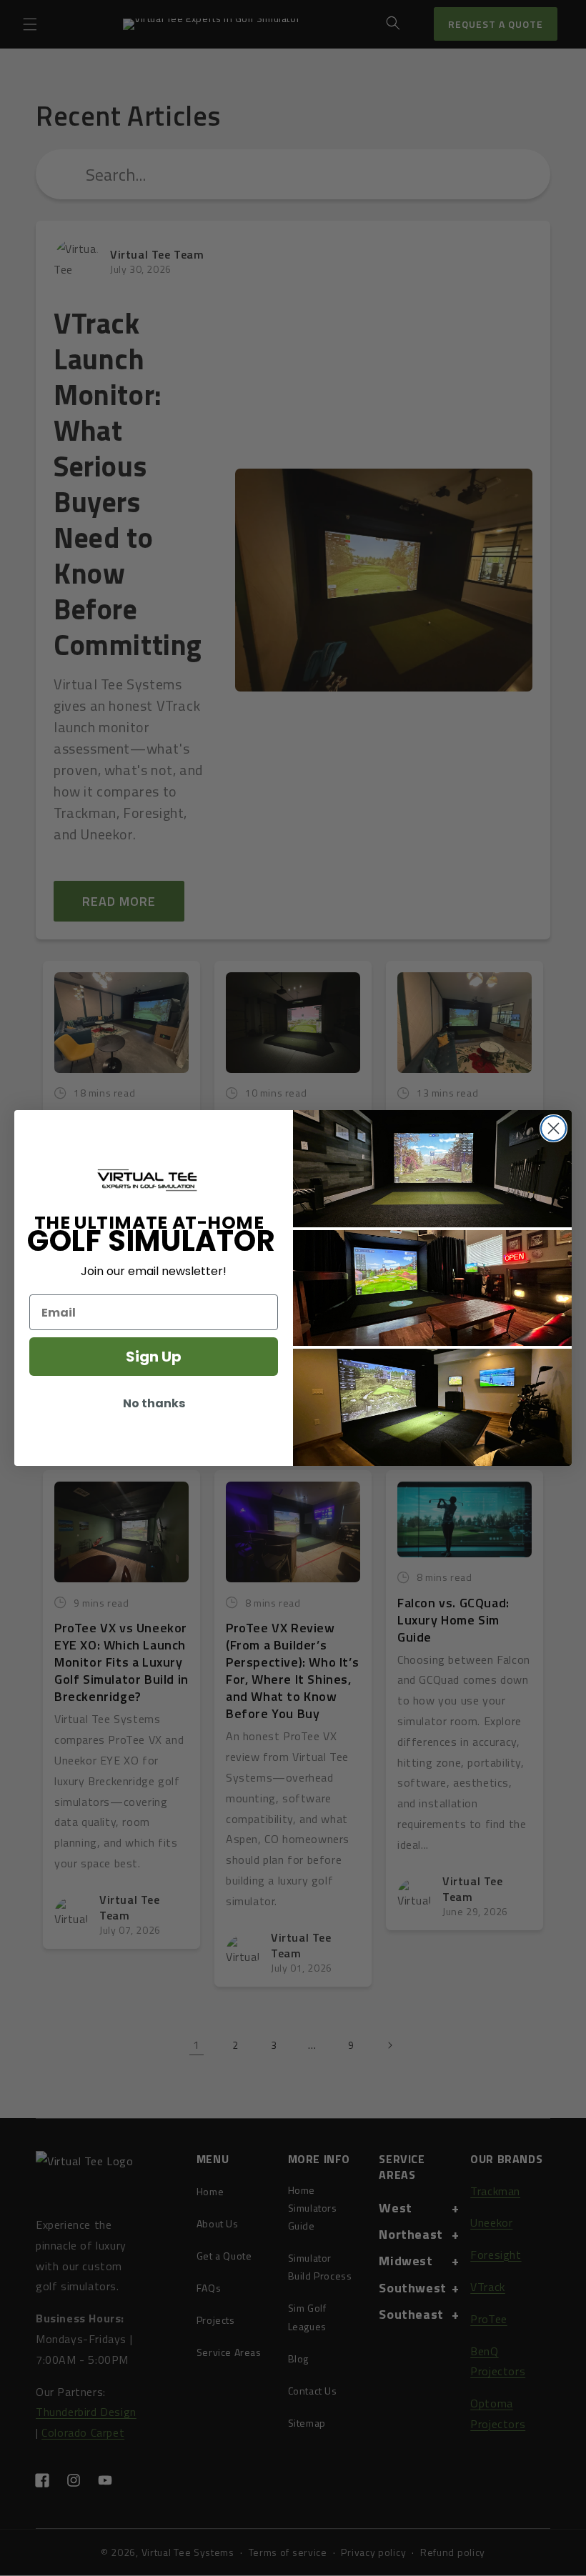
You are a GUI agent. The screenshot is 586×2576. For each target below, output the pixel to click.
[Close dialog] (553, 1128)
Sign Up (154, 1357)
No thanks (154, 1403)
